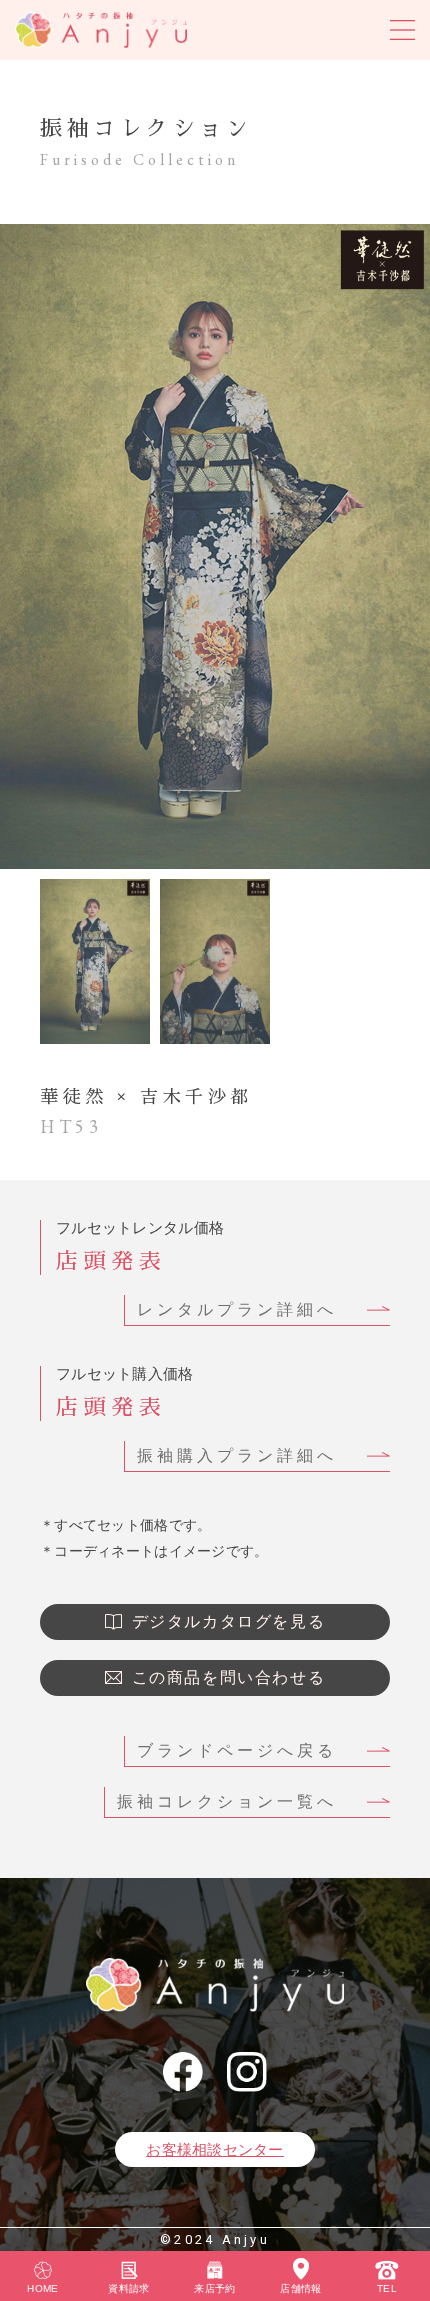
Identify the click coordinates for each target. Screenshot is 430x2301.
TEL (387, 2288)
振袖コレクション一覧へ (227, 1801)
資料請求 (128, 2288)
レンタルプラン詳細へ (237, 1309)
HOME (42, 2288)
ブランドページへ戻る (237, 1750)
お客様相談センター (215, 2149)
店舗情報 (300, 2288)
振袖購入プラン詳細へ (237, 1455)
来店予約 (214, 2288)
